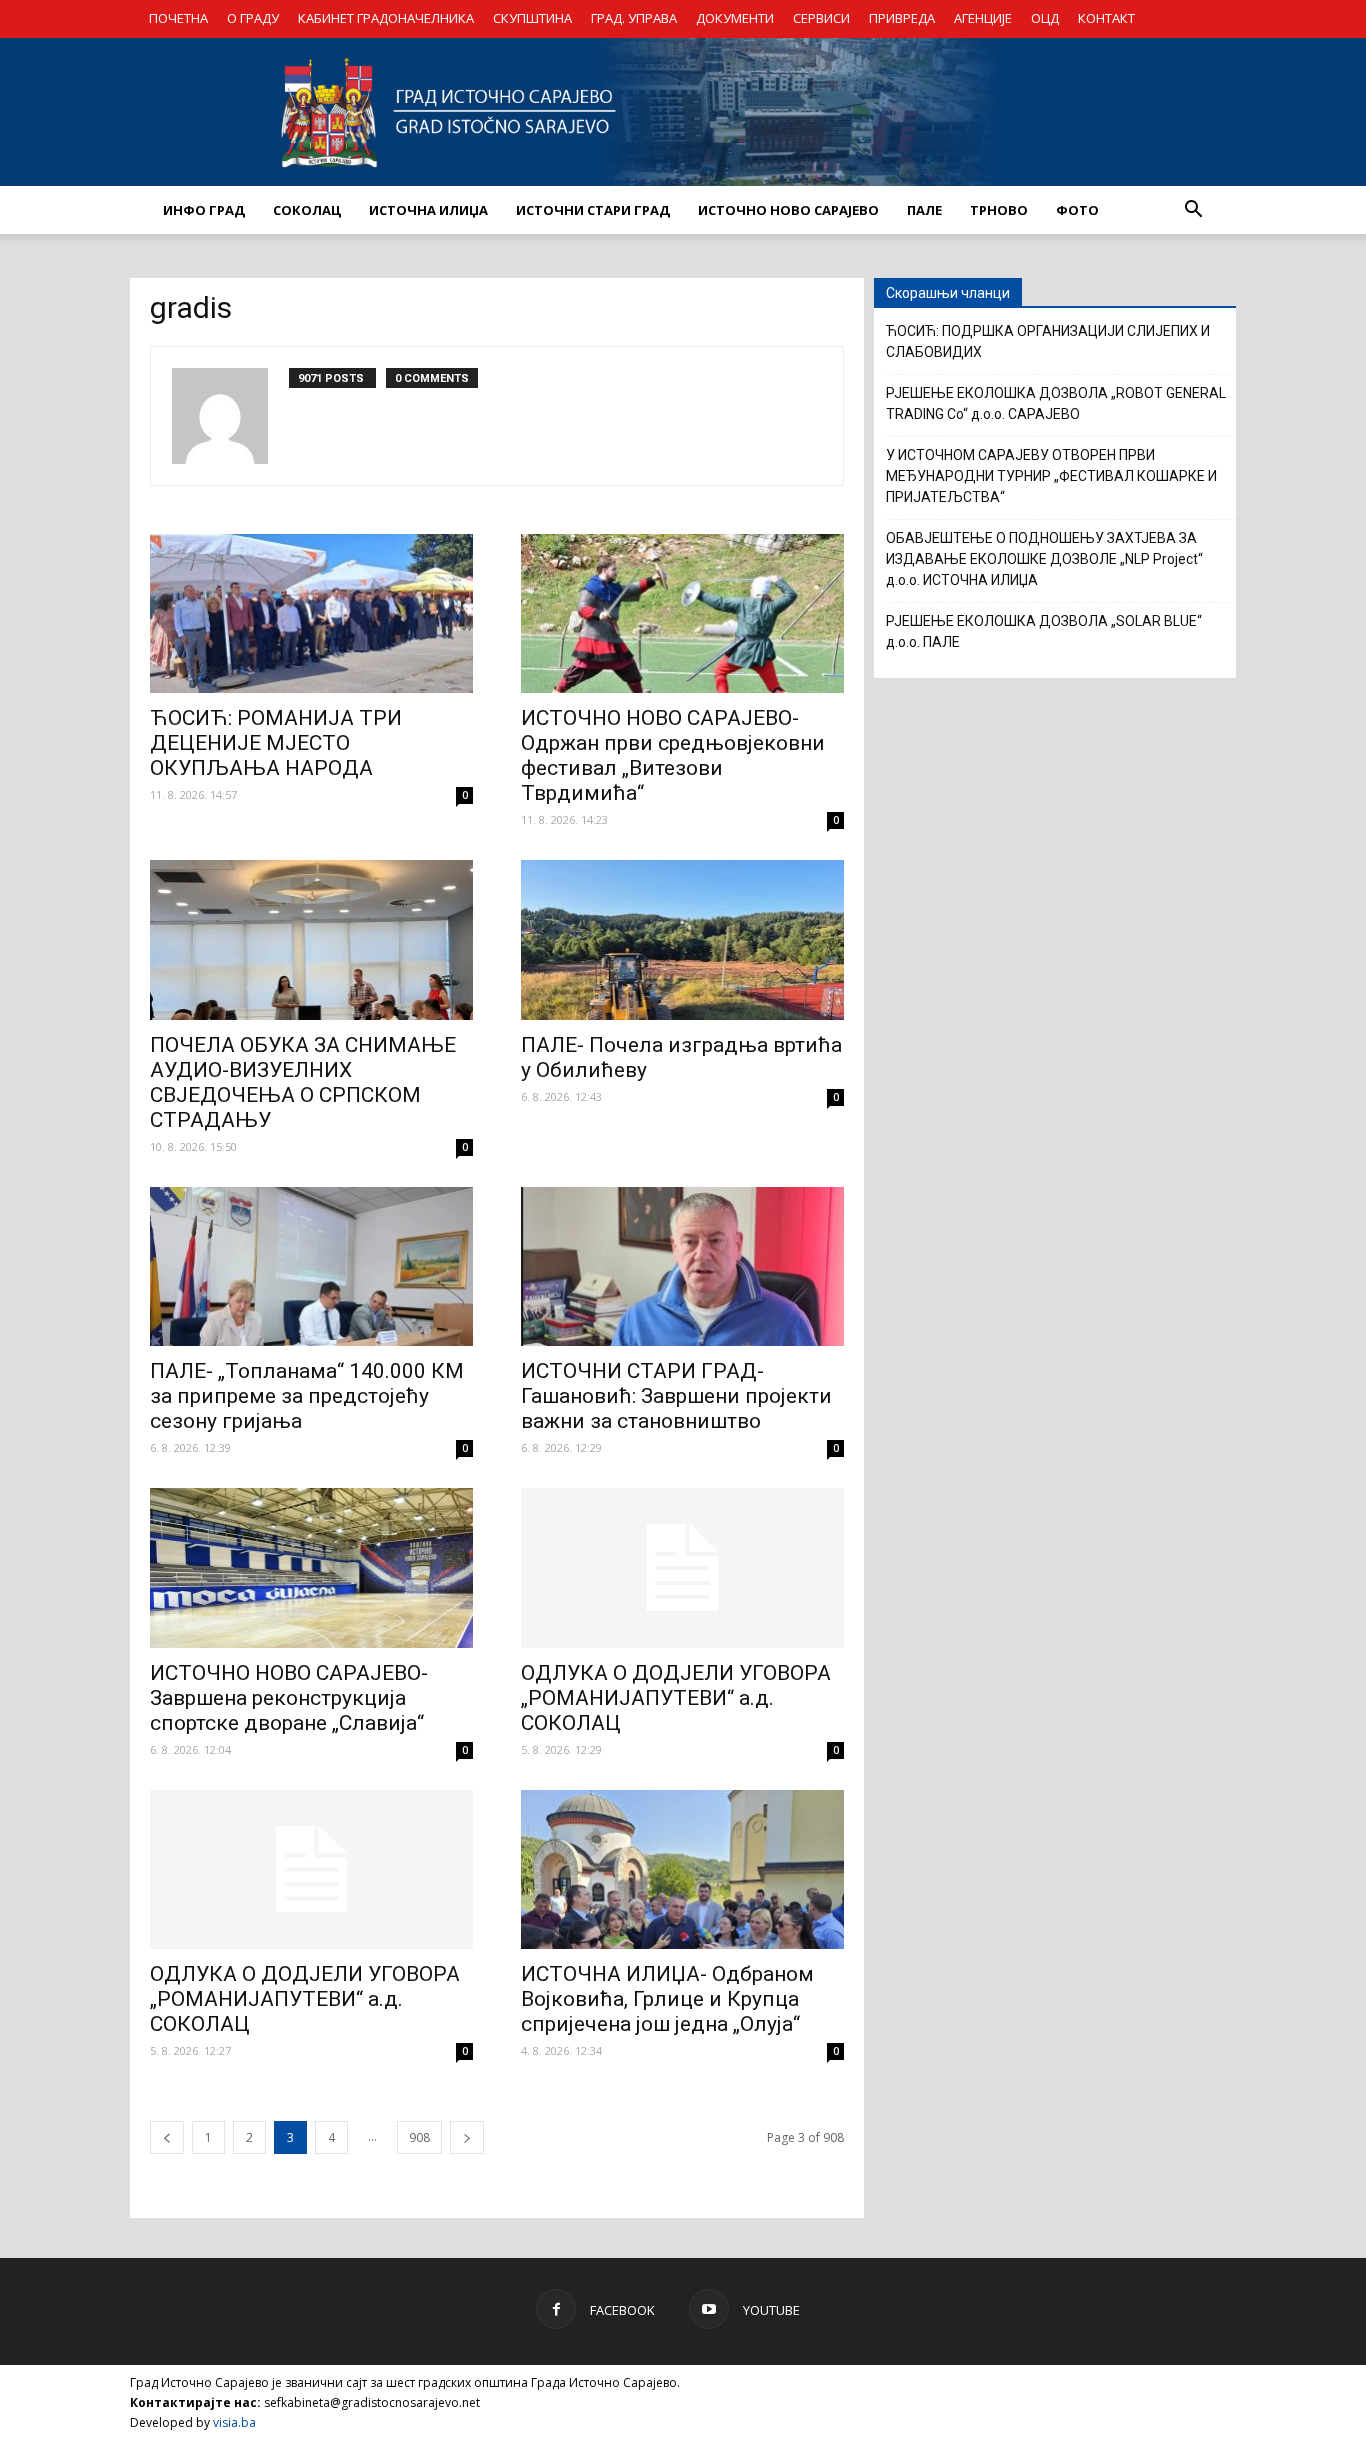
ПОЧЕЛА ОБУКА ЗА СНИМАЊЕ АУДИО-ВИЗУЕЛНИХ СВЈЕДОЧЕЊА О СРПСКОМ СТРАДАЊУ (303, 1082)
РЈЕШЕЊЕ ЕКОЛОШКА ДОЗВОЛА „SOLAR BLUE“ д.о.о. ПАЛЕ (1044, 631)
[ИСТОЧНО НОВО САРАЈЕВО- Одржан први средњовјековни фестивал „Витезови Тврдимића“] (682, 614)
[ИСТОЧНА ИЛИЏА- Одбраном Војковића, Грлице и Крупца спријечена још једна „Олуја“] (682, 1870)
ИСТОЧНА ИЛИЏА (428, 210)
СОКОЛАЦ (307, 210)
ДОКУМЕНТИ (735, 18)
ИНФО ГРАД (204, 210)
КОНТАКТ (1106, 18)
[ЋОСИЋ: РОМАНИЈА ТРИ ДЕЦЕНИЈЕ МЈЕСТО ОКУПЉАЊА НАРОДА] (311, 614)
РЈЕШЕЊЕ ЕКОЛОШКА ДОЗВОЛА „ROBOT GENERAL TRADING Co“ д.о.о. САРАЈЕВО (1056, 403)
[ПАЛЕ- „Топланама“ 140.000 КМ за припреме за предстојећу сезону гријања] (311, 1267)
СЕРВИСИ (821, 18)
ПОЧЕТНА (178, 18)
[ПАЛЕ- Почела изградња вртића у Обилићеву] (682, 940)
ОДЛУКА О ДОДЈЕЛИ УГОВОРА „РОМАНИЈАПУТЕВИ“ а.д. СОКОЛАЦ (676, 1698)
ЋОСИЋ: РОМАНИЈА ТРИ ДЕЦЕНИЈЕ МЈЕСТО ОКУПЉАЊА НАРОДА (276, 743)
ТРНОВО (999, 210)
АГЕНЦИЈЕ (983, 18)
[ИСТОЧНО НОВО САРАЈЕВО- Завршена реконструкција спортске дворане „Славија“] (311, 1568)
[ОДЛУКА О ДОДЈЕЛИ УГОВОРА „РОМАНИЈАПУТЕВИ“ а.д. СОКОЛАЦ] (682, 1568)
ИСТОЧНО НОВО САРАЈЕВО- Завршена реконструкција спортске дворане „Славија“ (289, 1698)
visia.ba (234, 2422)
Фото (1077, 210)
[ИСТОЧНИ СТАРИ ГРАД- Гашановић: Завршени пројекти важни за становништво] (682, 1267)
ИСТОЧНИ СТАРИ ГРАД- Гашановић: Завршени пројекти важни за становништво (676, 1396)
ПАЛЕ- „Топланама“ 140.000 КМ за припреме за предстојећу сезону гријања (307, 1396)
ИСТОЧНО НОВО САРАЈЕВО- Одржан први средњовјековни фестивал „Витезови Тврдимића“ (673, 755)
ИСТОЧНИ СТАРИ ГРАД (593, 210)
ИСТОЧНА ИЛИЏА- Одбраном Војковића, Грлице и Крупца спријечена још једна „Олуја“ (667, 1999)
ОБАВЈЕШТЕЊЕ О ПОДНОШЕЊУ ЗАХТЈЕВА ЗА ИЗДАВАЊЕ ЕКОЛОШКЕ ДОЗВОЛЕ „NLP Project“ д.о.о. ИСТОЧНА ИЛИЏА (1044, 559)
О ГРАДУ (253, 18)
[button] (1193, 210)
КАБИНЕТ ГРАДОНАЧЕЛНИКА (386, 18)
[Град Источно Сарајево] (683, 112)
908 (419, 2137)
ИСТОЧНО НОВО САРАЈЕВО (788, 210)
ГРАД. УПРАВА (634, 18)
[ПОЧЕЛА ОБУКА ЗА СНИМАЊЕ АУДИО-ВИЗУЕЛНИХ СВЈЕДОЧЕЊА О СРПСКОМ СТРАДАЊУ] (311, 940)
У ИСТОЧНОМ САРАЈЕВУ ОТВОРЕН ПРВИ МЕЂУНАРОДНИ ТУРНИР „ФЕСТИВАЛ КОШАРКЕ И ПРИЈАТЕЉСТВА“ (1051, 476)
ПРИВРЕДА (902, 18)
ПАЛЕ (924, 210)
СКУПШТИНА (532, 18)
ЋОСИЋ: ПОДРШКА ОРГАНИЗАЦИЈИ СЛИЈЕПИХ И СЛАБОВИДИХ (1048, 341)
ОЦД (1045, 18)
